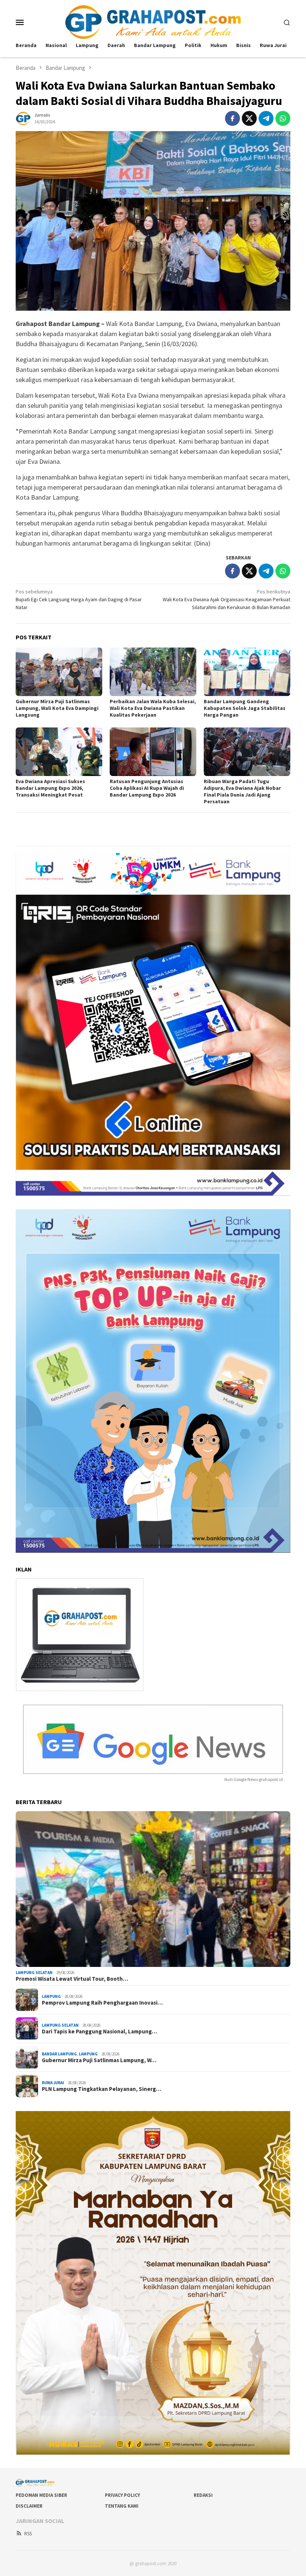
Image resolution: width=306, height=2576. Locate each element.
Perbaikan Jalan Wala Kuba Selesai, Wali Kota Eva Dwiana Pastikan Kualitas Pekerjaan (153, 708)
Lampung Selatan (34, 1973)
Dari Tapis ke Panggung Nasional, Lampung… (99, 2032)
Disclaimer (29, 2506)
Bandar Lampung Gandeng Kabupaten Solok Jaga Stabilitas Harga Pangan (245, 708)
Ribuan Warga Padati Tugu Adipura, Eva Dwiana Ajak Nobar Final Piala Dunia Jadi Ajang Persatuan (242, 791)
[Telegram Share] (266, 118)
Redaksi (203, 2495)
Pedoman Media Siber (41, 2495)
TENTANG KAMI (122, 2506)
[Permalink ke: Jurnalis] (23, 118)
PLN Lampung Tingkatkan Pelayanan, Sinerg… (102, 2089)
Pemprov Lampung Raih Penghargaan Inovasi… (102, 2003)
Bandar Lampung (59, 2054)
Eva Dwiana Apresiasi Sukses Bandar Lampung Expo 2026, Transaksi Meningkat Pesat (50, 788)
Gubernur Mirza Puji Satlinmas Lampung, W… (99, 2060)
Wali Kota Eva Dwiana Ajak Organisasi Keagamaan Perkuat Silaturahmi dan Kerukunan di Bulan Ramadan (227, 599)
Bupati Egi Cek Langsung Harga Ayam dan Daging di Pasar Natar (79, 599)
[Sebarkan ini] (232, 118)
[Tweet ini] (249, 118)
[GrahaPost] (153, 21)
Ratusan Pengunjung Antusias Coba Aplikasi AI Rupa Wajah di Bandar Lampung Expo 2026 (147, 788)
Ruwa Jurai (53, 2083)
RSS (28, 2534)
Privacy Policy (122, 2495)
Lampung (51, 1996)
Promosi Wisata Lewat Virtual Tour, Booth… (72, 1979)
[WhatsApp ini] (283, 118)
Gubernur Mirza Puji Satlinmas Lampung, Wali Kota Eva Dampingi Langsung (57, 708)
